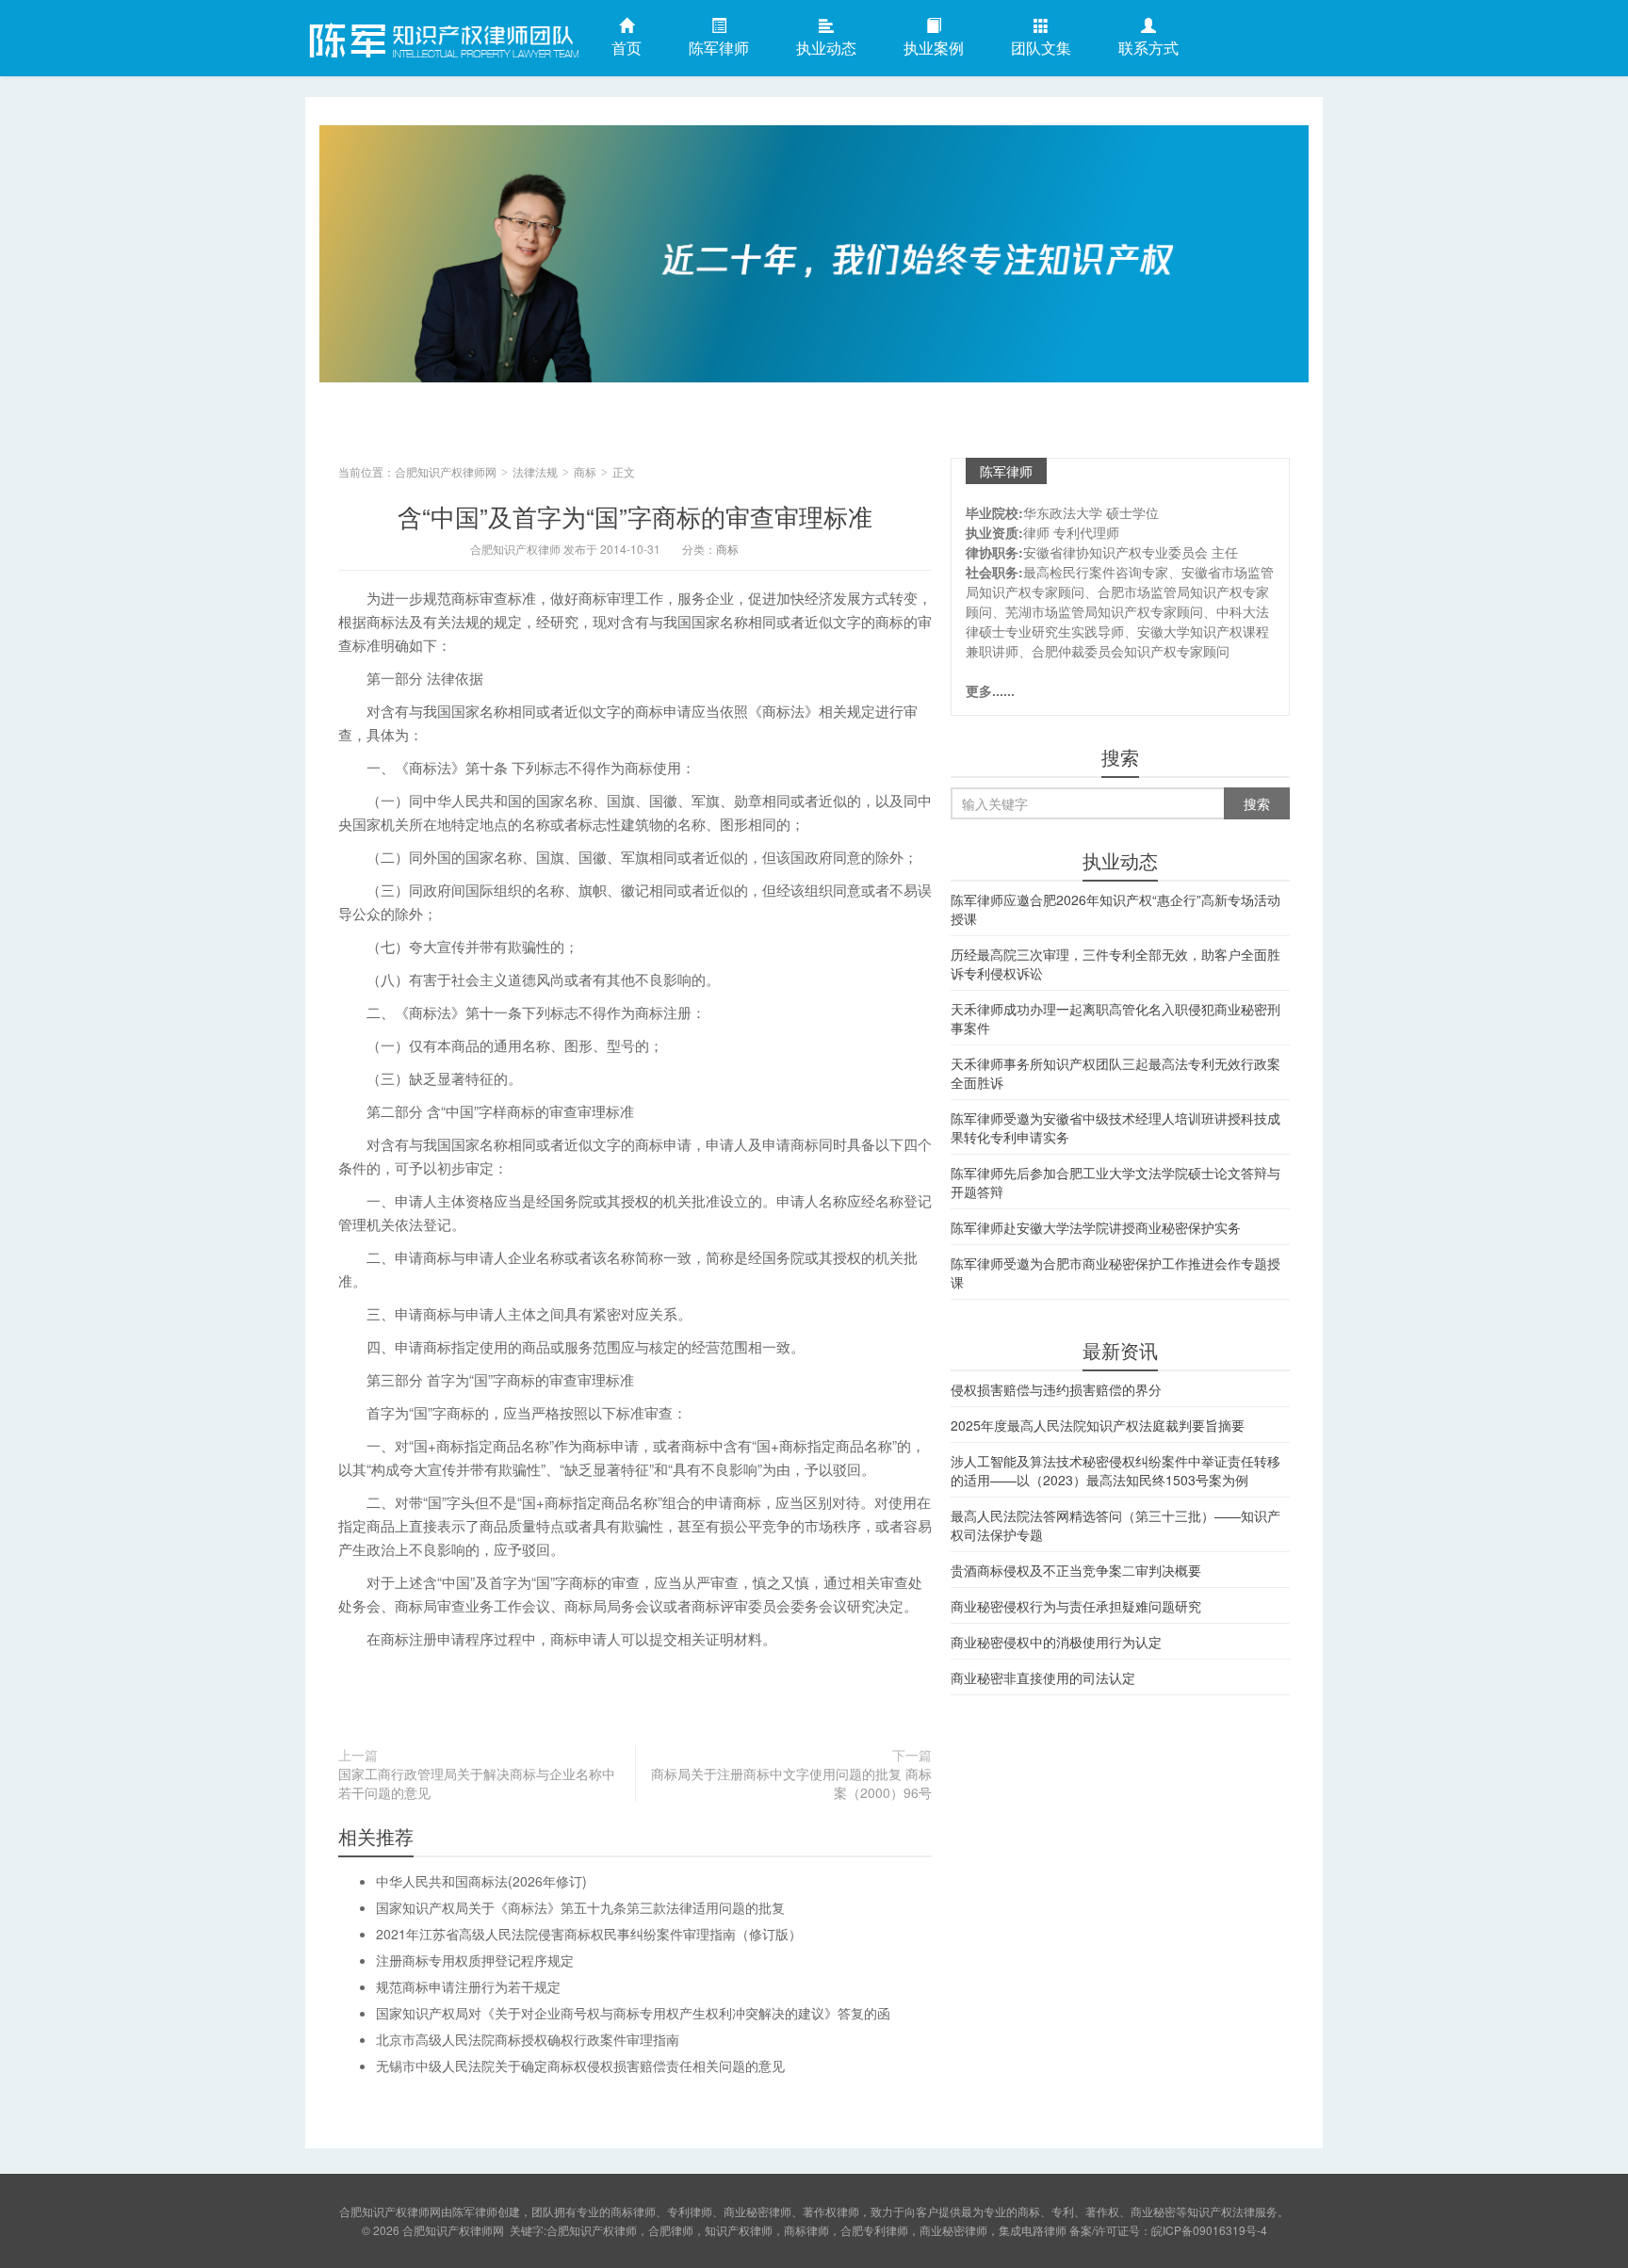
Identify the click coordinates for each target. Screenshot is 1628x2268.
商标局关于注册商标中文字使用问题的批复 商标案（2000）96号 (791, 1783)
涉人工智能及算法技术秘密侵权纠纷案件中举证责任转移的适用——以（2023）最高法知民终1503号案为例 (1115, 1470)
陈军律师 (719, 48)
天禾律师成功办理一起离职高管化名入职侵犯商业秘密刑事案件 (1115, 1018)
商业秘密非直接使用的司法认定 (1043, 1677)
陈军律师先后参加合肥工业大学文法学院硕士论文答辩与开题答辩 (1115, 1182)
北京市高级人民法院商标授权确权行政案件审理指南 (528, 2039)
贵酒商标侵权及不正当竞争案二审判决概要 (1076, 1570)
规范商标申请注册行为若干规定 (468, 1986)
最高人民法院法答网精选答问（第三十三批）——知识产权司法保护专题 (1115, 1525)
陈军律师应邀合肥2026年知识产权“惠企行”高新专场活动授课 (1115, 909)
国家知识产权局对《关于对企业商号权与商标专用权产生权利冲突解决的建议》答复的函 (633, 2013)
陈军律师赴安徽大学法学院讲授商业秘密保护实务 (1096, 1227)
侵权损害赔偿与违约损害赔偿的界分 (1056, 1389)
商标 (585, 471)
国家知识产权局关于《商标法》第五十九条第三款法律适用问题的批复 (580, 1907)
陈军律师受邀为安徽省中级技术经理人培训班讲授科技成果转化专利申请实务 (1115, 1127)
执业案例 (934, 48)
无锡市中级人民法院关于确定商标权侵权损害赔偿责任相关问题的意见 (580, 2065)
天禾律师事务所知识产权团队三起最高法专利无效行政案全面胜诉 (1115, 1073)
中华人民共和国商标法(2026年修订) (481, 1881)
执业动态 (826, 48)
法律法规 (535, 471)
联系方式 (1148, 48)
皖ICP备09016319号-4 (1209, 2230)
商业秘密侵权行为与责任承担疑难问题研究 (1076, 1606)
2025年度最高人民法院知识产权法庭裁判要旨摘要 (1098, 1425)
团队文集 (1041, 48)
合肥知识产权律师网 (442, 37)
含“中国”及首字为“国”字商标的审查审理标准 (635, 516)
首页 (627, 48)
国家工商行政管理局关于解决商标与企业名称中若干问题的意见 (477, 1783)
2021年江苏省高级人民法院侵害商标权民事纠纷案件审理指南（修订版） (589, 1934)
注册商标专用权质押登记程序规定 (475, 1960)
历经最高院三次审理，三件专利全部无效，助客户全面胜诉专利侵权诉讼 (1115, 964)
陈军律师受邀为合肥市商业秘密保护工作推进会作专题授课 (1115, 1272)
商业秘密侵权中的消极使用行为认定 (1056, 1642)
